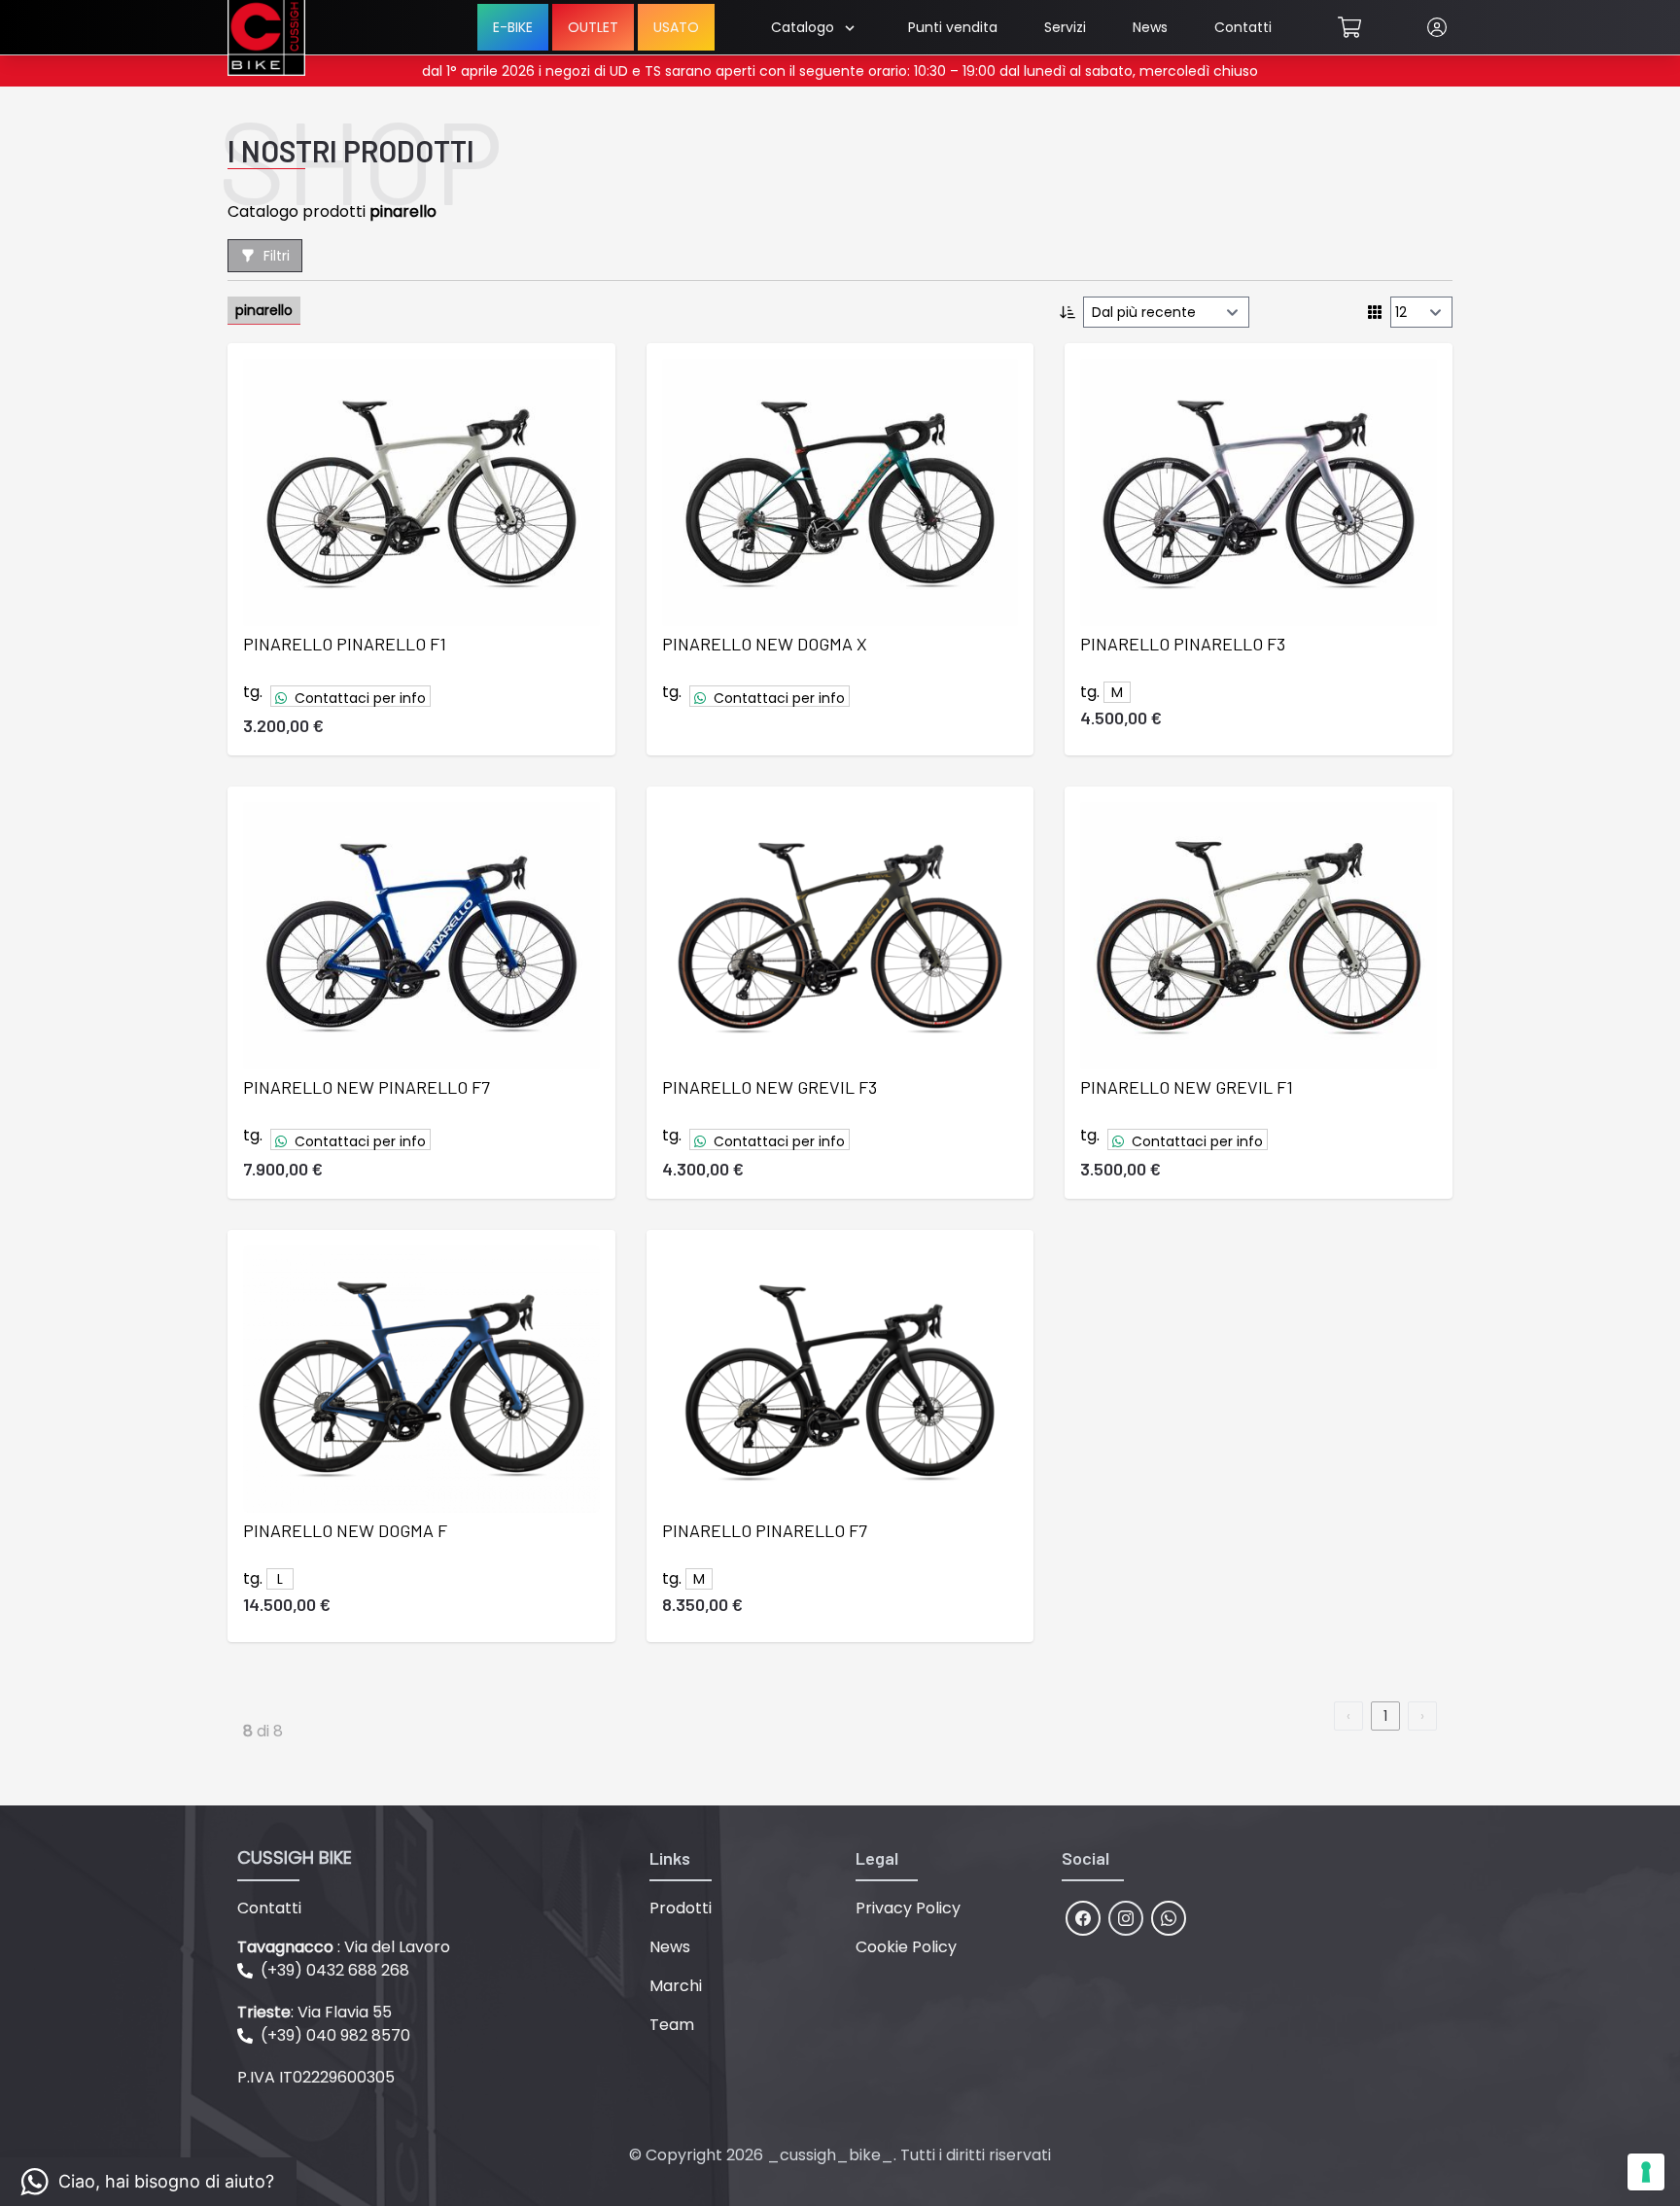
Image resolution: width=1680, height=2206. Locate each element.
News (1150, 27)
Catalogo (803, 27)
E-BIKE (513, 27)
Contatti (1243, 27)
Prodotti (681, 1908)
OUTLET (593, 27)
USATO (676, 27)
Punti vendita (953, 27)
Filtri (277, 256)
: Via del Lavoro (344, 1947)
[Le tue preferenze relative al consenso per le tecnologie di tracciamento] (1646, 2172)
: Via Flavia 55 (315, 2012)
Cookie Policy (906, 1947)
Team (672, 2025)
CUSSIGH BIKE (295, 1857)
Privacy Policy (908, 1908)
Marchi (676, 1986)
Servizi (1065, 27)
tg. (253, 692)
